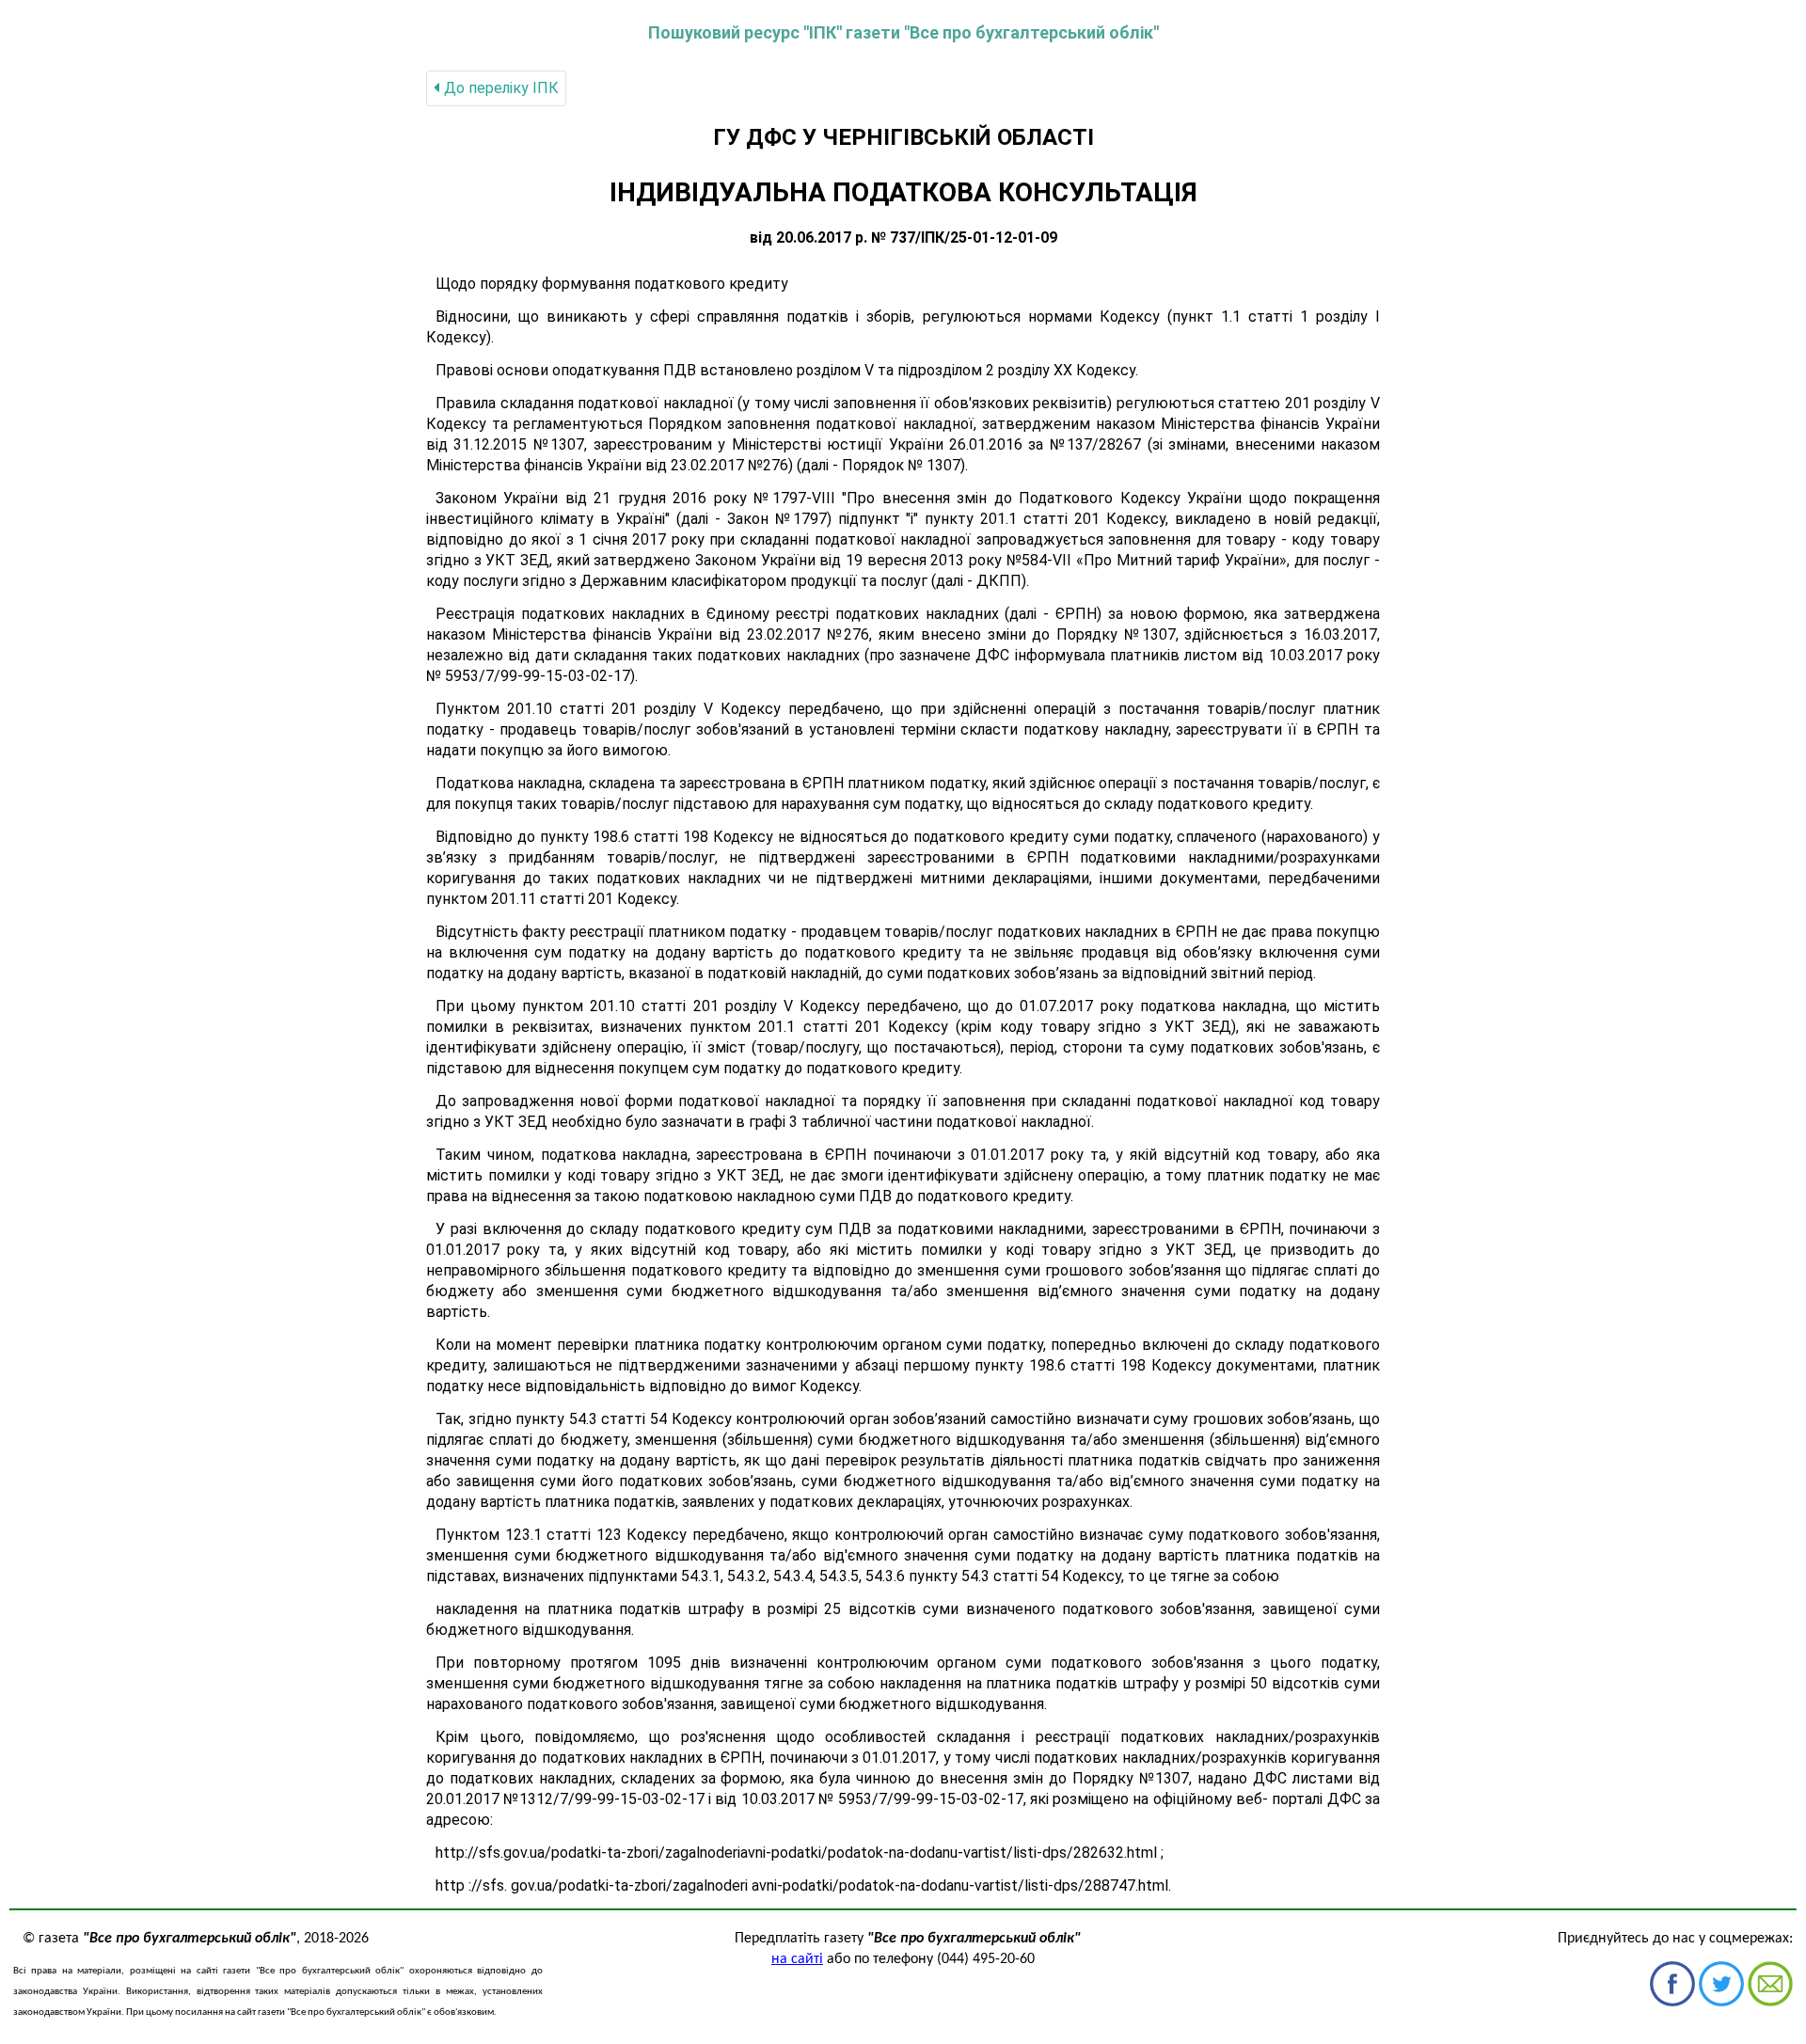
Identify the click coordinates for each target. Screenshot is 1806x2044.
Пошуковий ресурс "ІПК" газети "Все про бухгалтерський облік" (903, 32)
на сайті (797, 1959)
